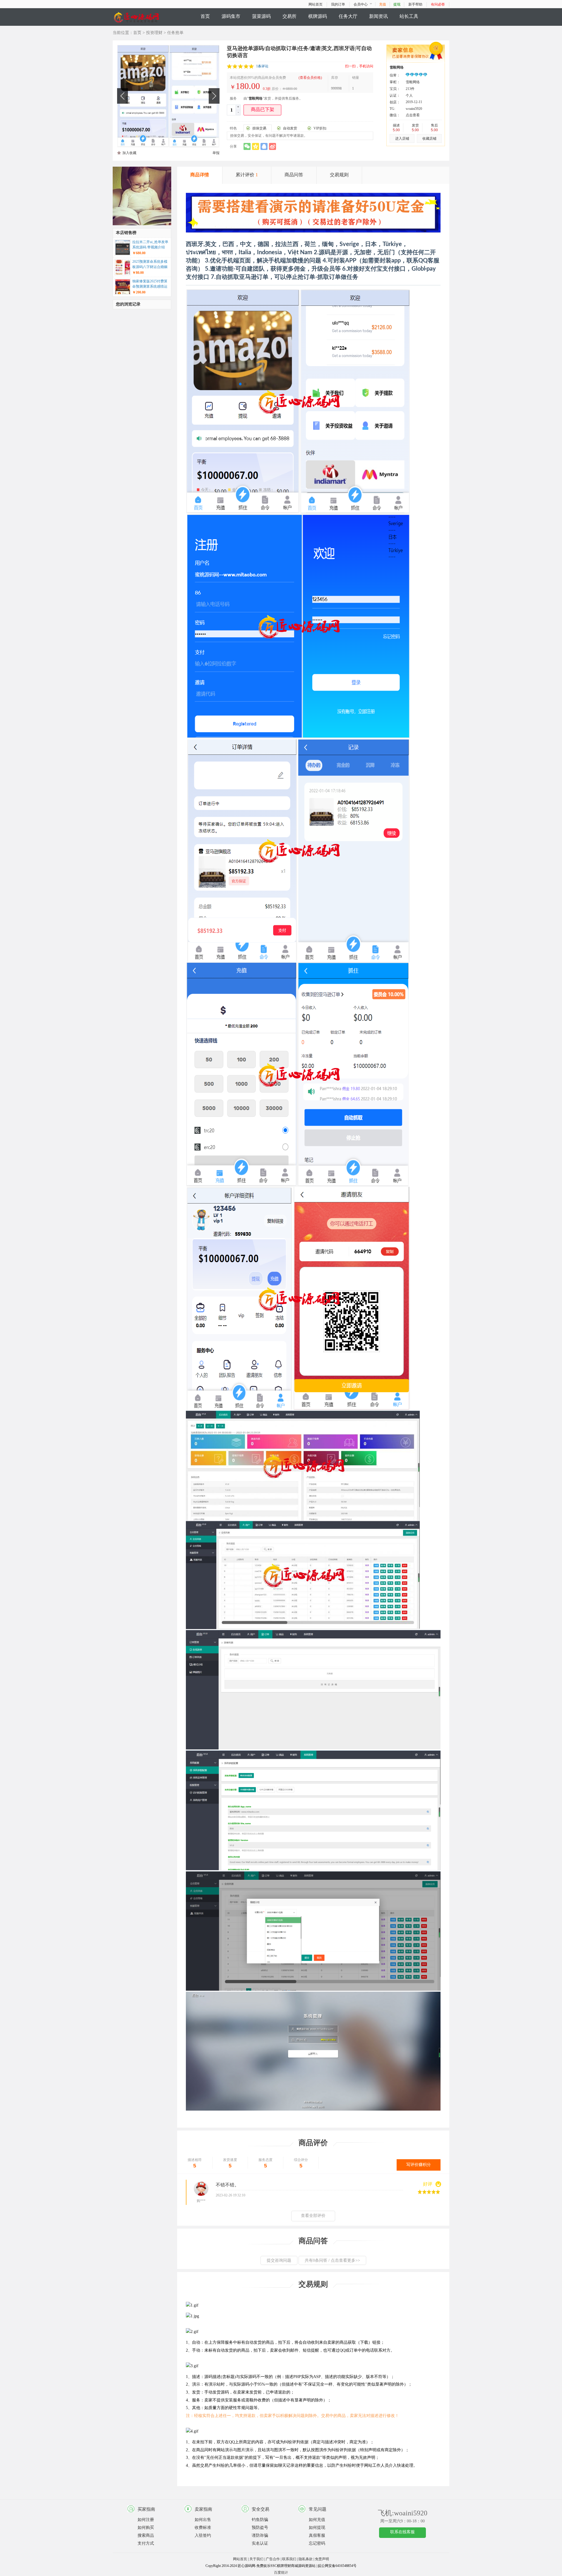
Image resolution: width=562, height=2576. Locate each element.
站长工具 (409, 16)
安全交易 (261, 2509)
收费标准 (203, 2528)
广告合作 (273, 2559)
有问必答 (438, 4)
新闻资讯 (378, 16)
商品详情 (200, 175)
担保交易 (259, 128)
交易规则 (339, 175)
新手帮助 (415, 4)
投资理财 (154, 33)
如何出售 (203, 2520)
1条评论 (262, 66)
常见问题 (318, 2509)
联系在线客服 (402, 2532)
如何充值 (317, 2520)
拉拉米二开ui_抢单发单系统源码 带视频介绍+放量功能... (150, 245)
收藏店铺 (429, 139)
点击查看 (413, 115)
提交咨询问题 (279, 2260)
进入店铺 (402, 139)
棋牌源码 (318, 16)
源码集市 (231, 16)
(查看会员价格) (310, 78)
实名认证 (260, 2543)
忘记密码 (317, 2543)
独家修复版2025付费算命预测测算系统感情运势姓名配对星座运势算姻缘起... (150, 284)
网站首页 (316, 4)
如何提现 (317, 2528)
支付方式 (146, 2543)
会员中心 (361, 4)
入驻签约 (203, 2535)
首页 (205, 16)
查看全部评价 (313, 2216)
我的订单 (338, 4)
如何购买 (146, 2528)
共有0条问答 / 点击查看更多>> (332, 2260)
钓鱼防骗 (260, 2520)
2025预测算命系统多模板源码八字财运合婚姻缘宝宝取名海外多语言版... (150, 265)
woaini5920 (414, 109)
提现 (397, 4)
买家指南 (146, 2509)
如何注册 (146, 2520)
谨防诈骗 (260, 2535)
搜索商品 (146, 2535)
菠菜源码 (261, 16)
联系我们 (289, 2559)
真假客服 (317, 2535)
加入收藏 (129, 153)
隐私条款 (306, 2559)
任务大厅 (348, 16)
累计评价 (247, 175)
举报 (216, 153)
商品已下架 (263, 109)
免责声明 (322, 2559)
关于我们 (256, 2559)
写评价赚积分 (419, 2165)
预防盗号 (260, 2528)
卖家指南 (203, 2509)
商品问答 (294, 175)
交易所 (289, 16)
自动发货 (290, 128)
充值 (383, 4)
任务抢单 (175, 33)
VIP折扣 (320, 128)
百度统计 (281, 2572)
